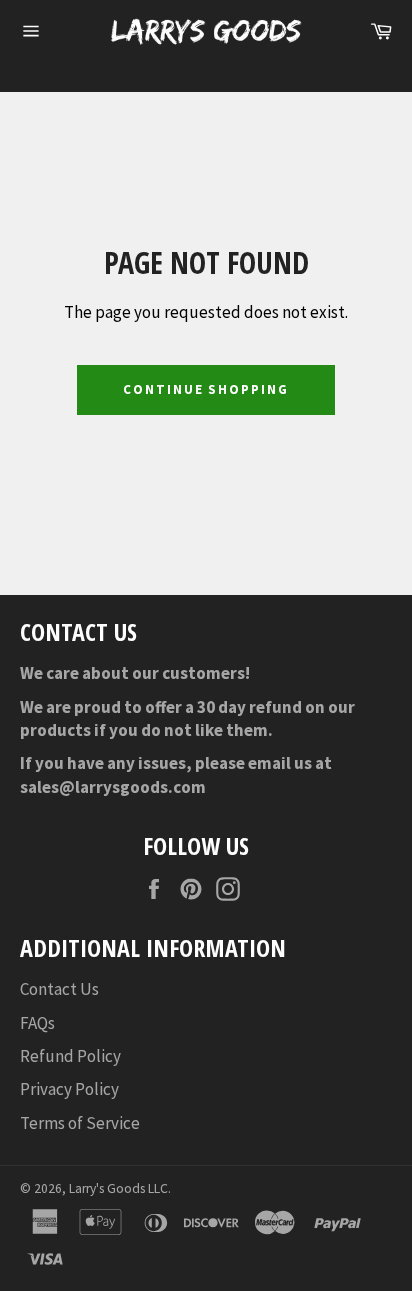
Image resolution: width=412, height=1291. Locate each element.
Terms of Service (80, 1123)
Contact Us (59, 989)
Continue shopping (206, 389)
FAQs (37, 1023)
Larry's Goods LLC (118, 1188)
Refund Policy (70, 1056)
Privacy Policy (69, 1089)
